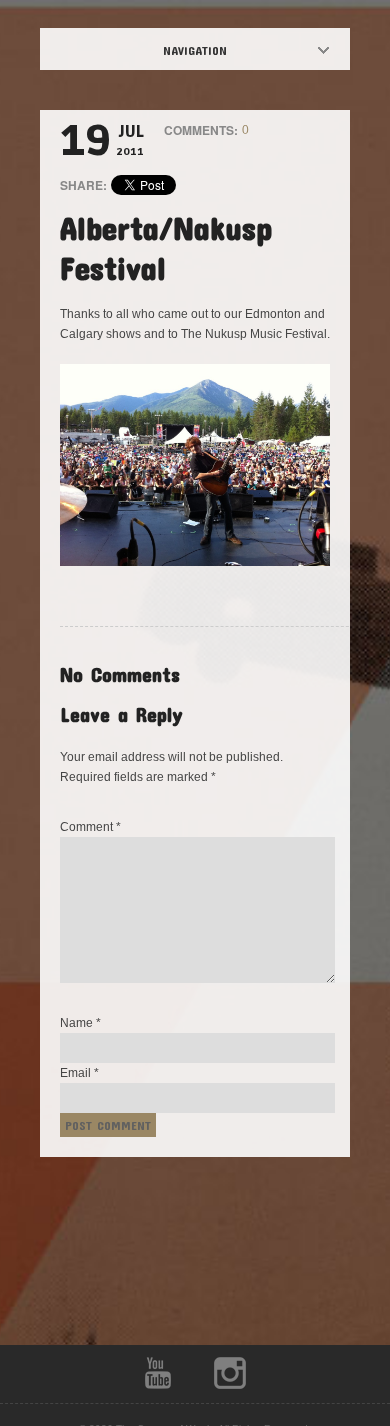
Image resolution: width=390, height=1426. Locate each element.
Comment (90, 827)
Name (80, 1023)
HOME (212, 50)
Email (79, 1073)
